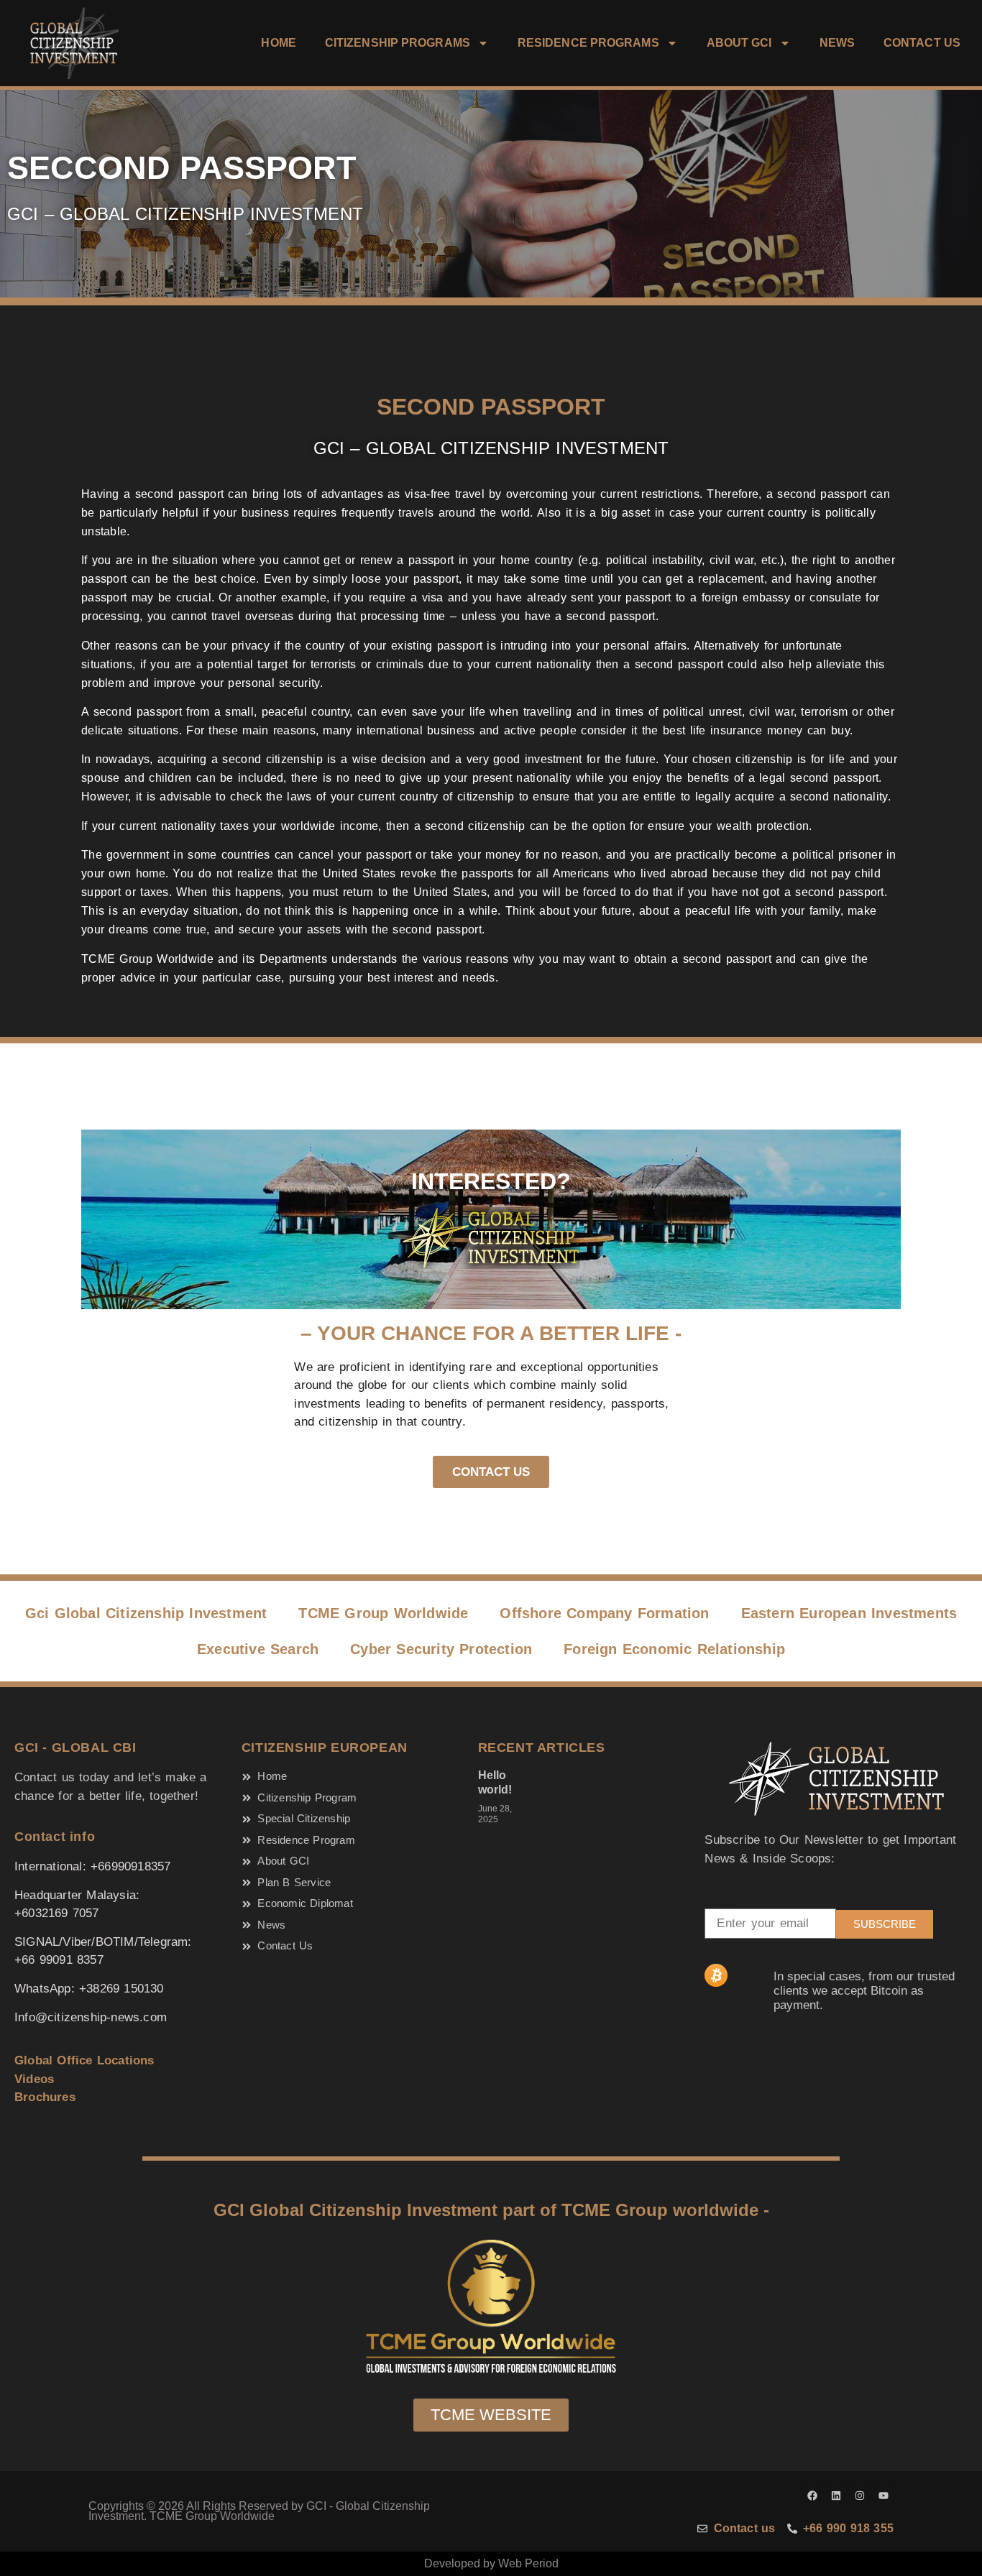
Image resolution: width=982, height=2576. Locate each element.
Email (720, 1902)
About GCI (739, 43)
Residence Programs (588, 43)
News (837, 43)
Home (278, 43)
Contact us (922, 43)
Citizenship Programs (398, 43)
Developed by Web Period (491, 2563)
